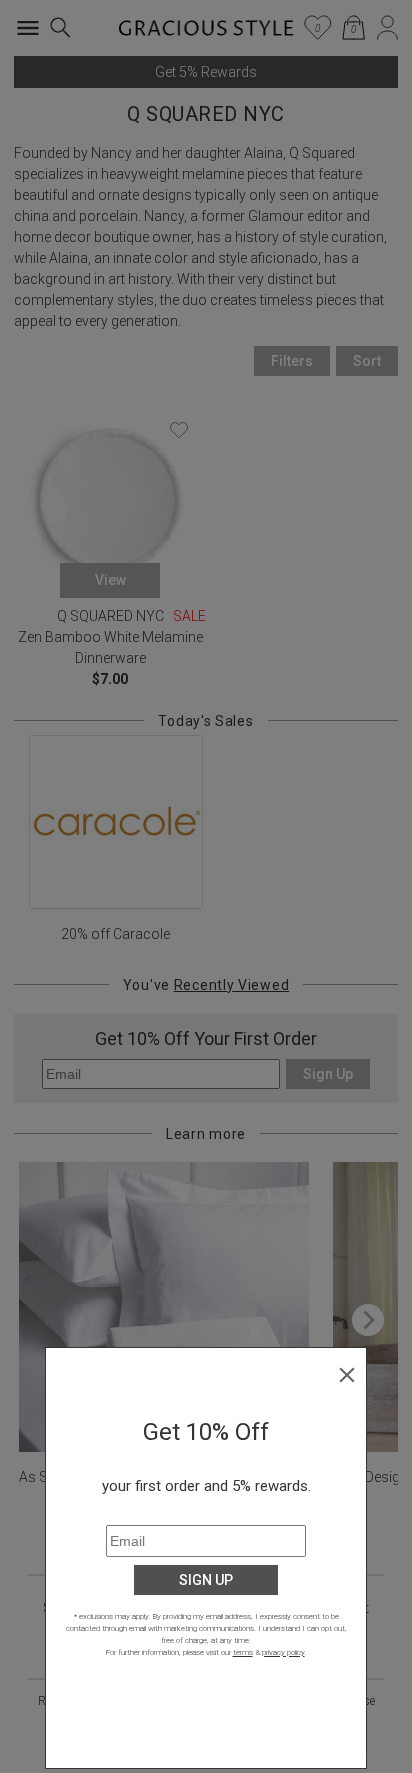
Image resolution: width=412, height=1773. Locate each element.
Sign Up (206, 1580)
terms (243, 1652)
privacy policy (283, 1652)
